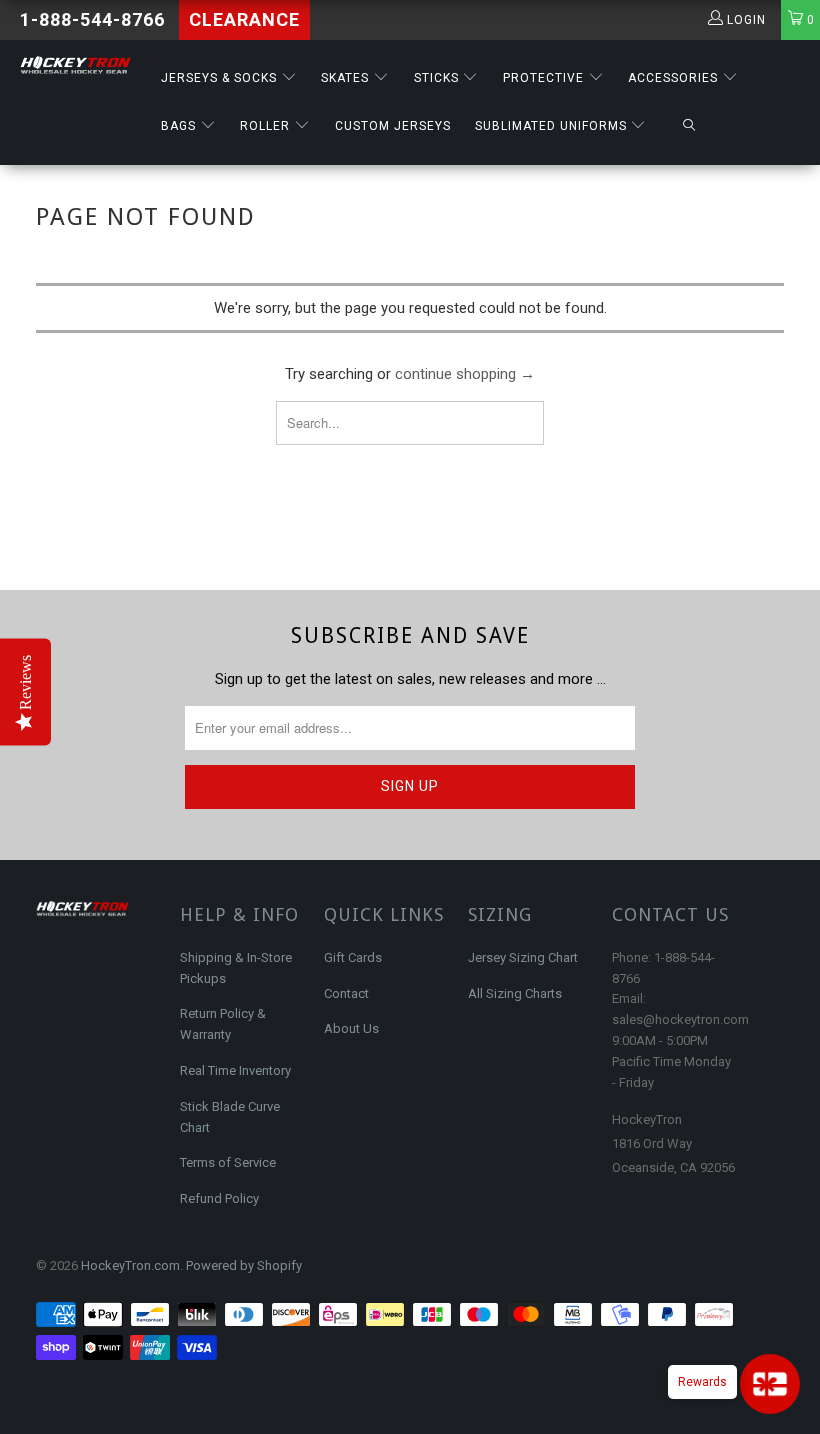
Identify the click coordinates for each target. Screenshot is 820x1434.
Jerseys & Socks (221, 78)
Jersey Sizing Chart (523, 957)
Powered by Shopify (244, 1265)
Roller (267, 126)
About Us (351, 1028)
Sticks (438, 78)
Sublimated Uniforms (553, 126)
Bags (180, 126)
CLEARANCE (244, 19)
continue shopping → (465, 374)
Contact (346, 993)
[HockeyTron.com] (75, 65)
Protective (545, 78)
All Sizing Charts (515, 993)
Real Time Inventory (235, 1070)
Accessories (675, 78)
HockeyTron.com (130, 1265)
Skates (347, 78)
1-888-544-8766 (92, 19)
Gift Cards (353, 957)
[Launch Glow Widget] (770, 1384)
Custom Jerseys (393, 126)
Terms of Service (228, 1162)
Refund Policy (219, 1198)
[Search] (689, 126)
